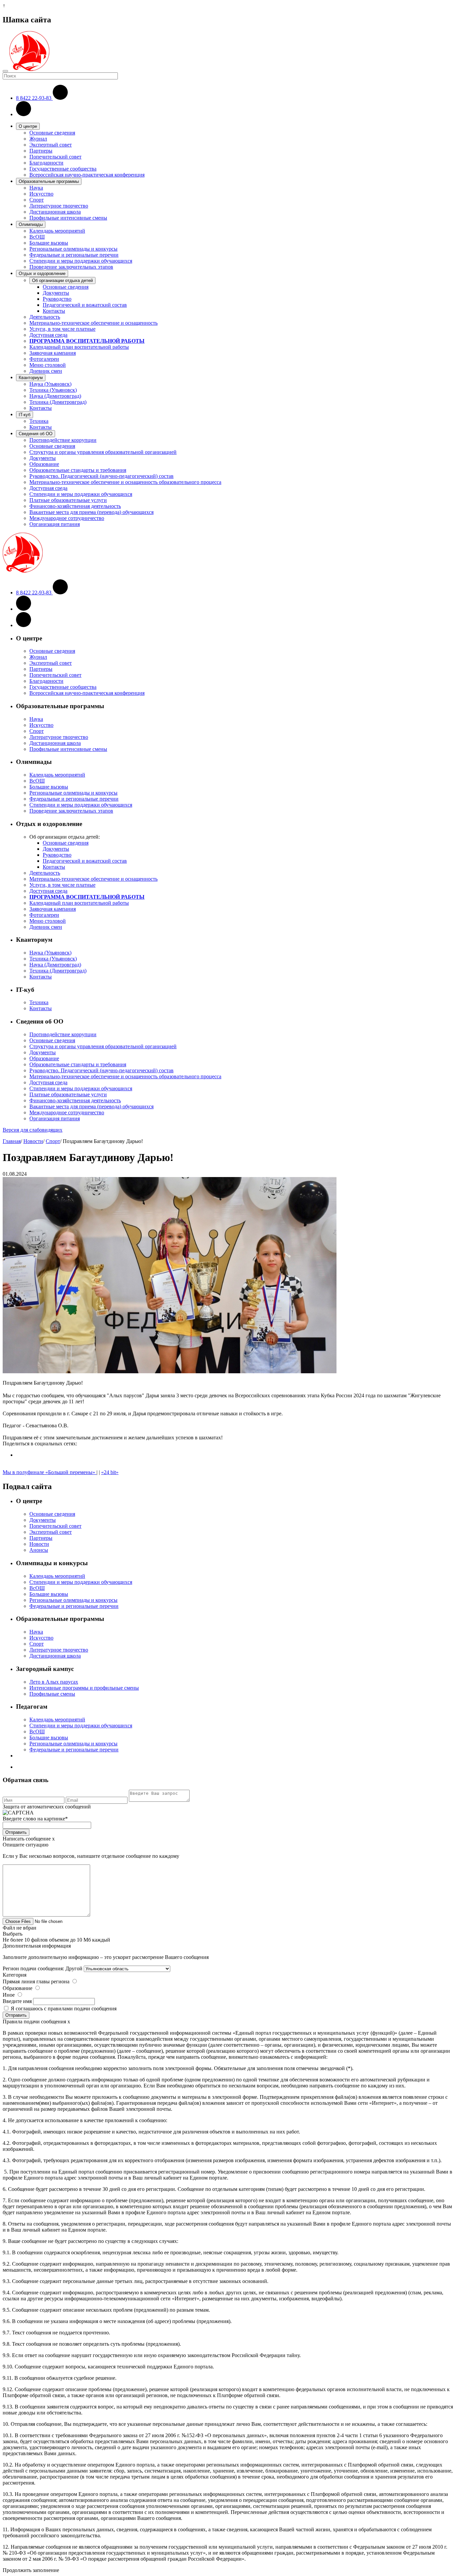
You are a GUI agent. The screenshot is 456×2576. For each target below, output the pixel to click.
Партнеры (41, 151)
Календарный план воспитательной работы (79, 347)
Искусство (41, 194)
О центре (28, 126)
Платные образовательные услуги (68, 500)
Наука (36, 188)
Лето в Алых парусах (54, 1682)
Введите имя (17, 2001)
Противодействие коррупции (63, 440)
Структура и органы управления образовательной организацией (103, 452)
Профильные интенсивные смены (68, 218)
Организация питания (55, 524)
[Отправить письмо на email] (24, 114)
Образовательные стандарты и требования (78, 470)
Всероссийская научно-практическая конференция (87, 175)
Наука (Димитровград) (55, 396)
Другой (74, 1968)
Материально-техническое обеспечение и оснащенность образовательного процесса (125, 482)
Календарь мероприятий (57, 231)
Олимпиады (31, 224)
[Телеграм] (24, 625)
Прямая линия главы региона (36, 1981)
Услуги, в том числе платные (62, 329)
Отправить (16, 1832)
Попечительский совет (55, 157)
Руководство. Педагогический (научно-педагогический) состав (101, 476)
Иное (9, 1995)
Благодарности (46, 163)
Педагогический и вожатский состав (85, 305)
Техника (39, 421)
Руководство (57, 299)
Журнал (38, 139)
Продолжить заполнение (31, 2570)
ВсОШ (37, 237)
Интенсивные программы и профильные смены (84, 1688)
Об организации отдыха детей (62, 280)
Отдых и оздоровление (42, 273)
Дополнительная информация (37, 1946)
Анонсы (39, 1550)
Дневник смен (46, 371)
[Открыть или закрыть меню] (5, 71)
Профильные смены (52, 1694)
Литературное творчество (59, 206)
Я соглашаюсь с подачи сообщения (64, 2009)
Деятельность (45, 317)
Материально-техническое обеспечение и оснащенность (93, 323)
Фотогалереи (44, 359)
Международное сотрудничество (67, 518)
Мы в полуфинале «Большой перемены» (50, 1472)
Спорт (37, 200)
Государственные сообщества (63, 169)
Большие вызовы (49, 243)
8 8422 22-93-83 (34, 98)
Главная (12, 1141)
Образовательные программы (49, 181)
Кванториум (31, 378)
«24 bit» (110, 1472)
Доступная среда (48, 335)
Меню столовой (48, 365)
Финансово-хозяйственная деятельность (75, 506)
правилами (60, 2009)
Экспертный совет (51, 145)
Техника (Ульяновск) (53, 390)
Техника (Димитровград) (58, 402)
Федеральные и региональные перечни (74, 255)
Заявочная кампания (53, 353)
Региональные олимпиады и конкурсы (73, 249)
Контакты (54, 311)
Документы (56, 293)
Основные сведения (52, 133)
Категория (15, 1975)
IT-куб (25, 415)
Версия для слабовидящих (33, 1130)
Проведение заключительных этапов (71, 267)
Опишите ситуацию (26, 1845)
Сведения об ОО (36, 434)
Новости (33, 1141)
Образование (44, 464)
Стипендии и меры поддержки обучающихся (81, 261)
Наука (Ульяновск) (50, 384)
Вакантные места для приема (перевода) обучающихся (91, 512)
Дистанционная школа (55, 212)
